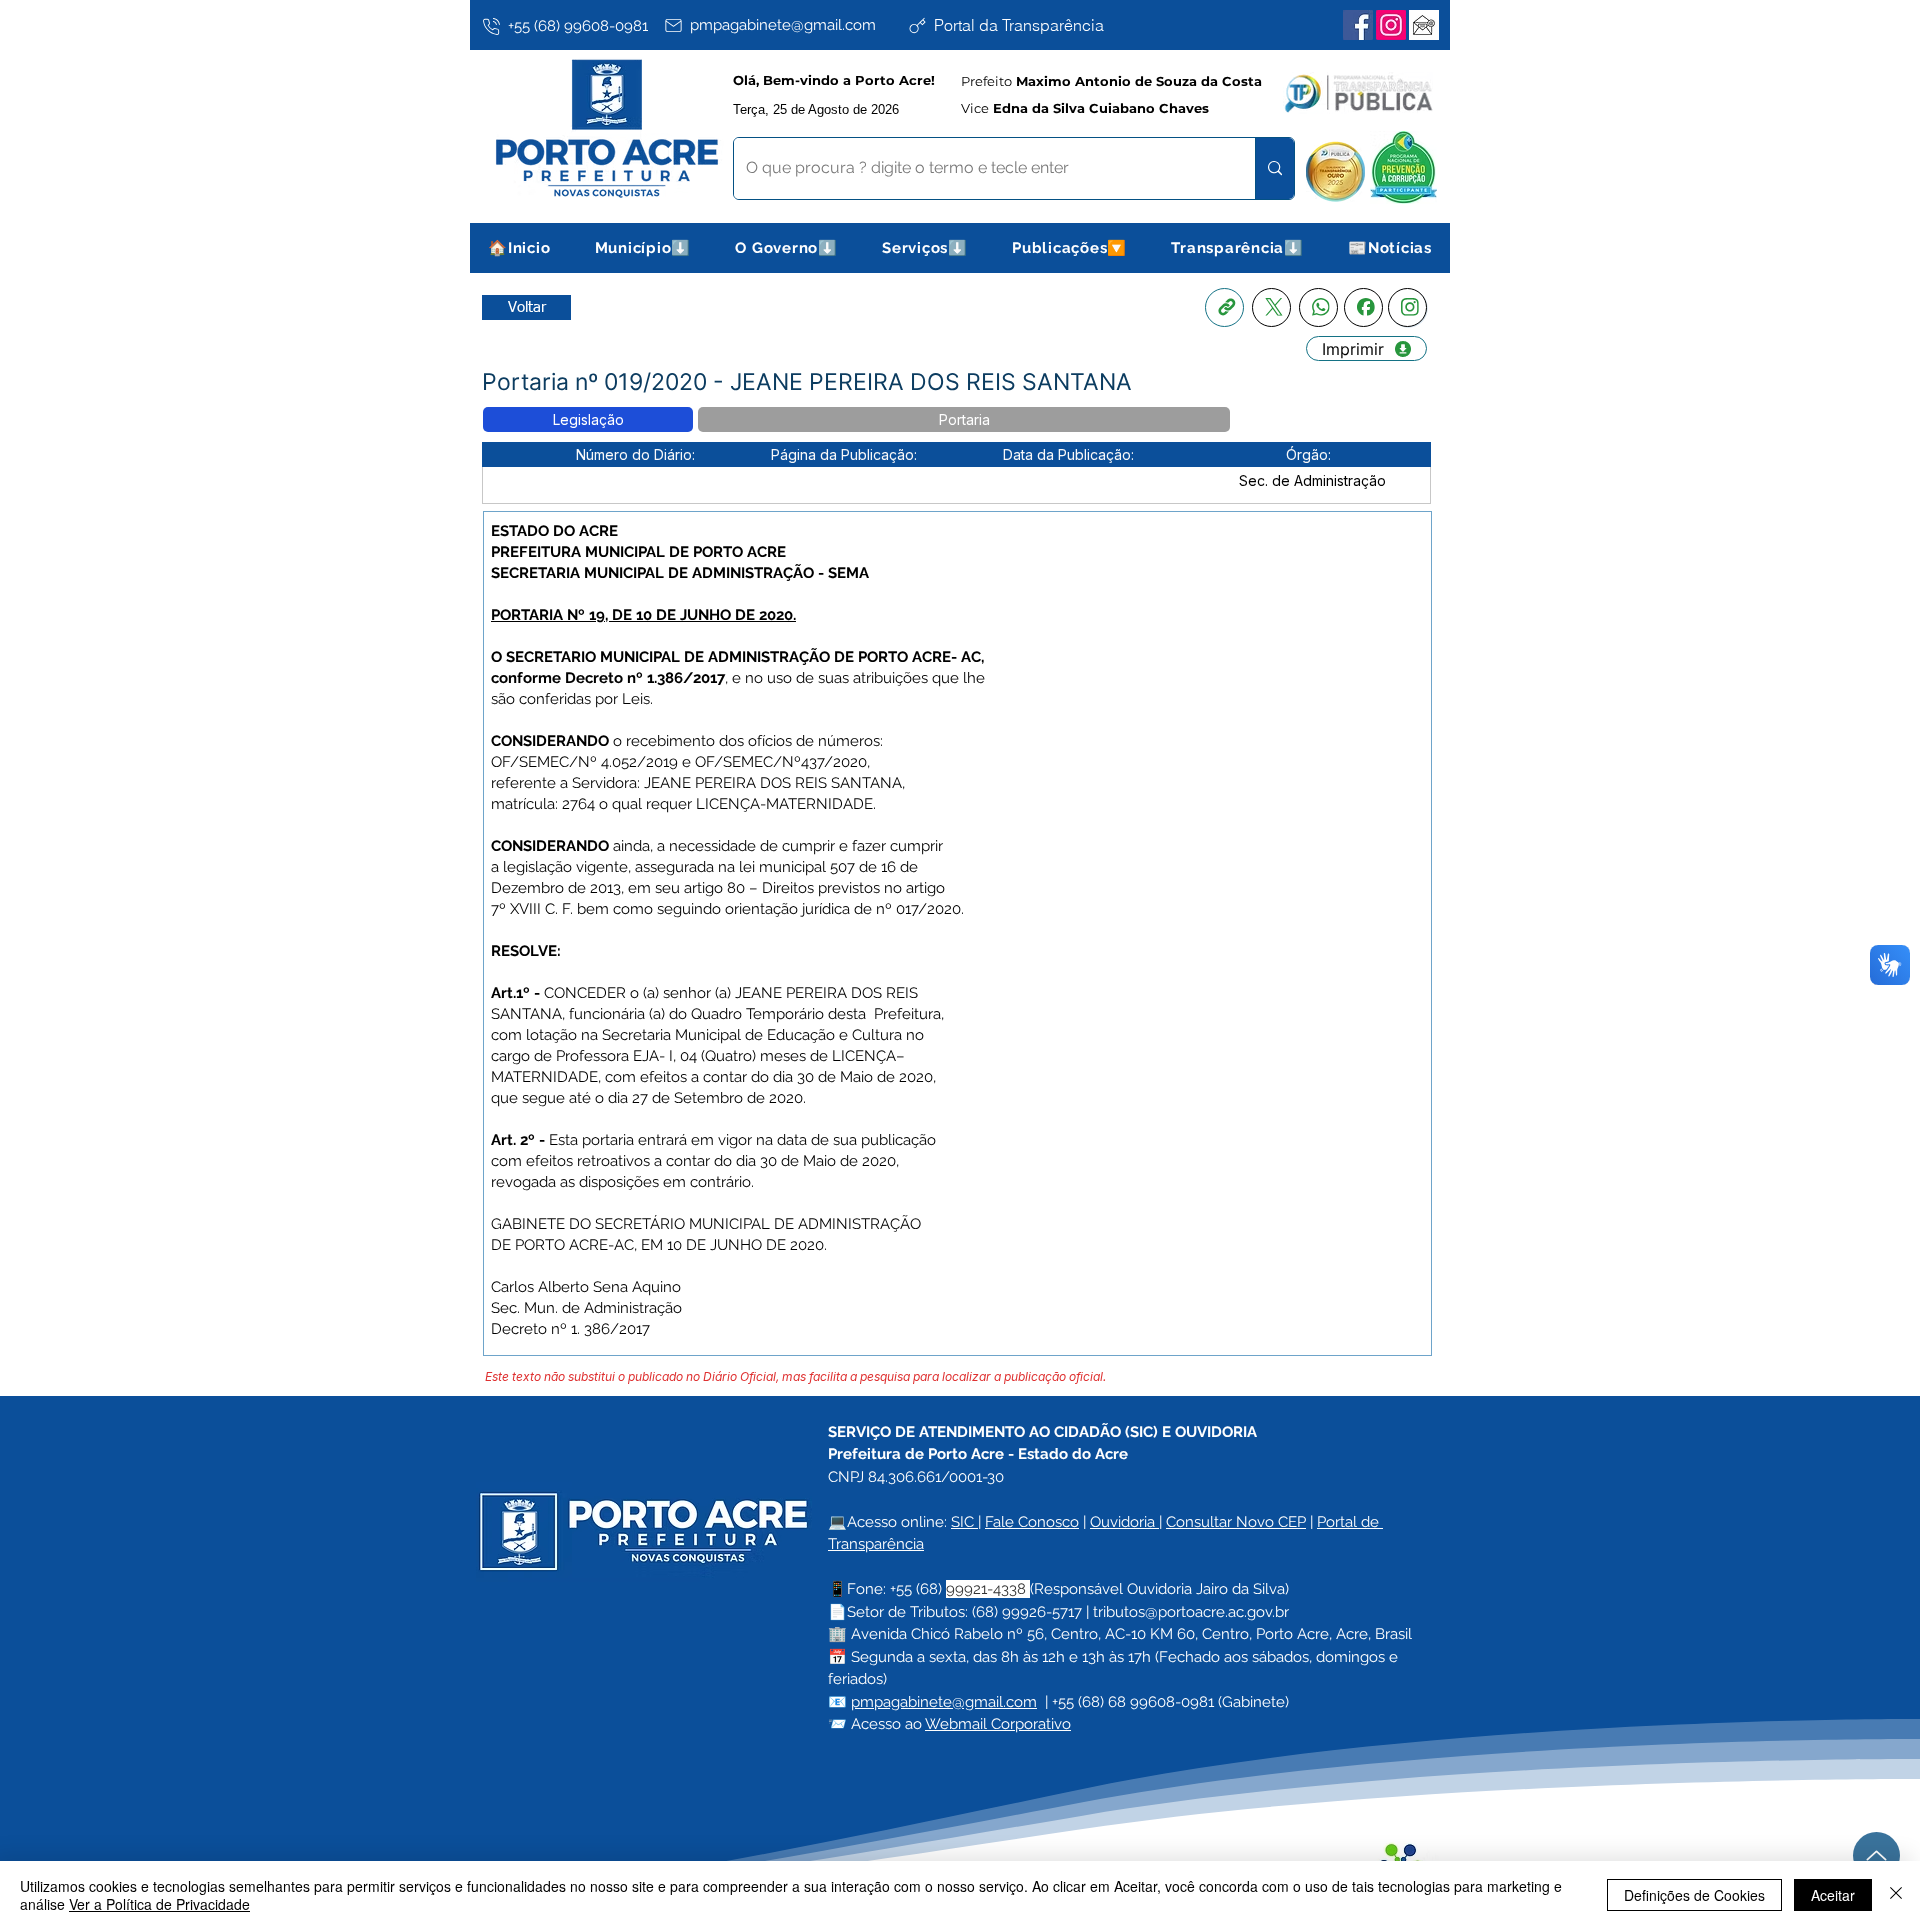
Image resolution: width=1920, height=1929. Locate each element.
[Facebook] (1358, 25)
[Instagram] (1391, 25)
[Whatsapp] (1318, 307)
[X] (1271, 307)
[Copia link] (1224, 307)
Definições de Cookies (1694, 1895)
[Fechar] (1896, 1895)
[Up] (1876, 1855)
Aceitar (1833, 1895)
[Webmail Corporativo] (1424, 25)
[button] (643, 248)
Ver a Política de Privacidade (159, 1904)
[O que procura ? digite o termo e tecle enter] (1274, 168)
